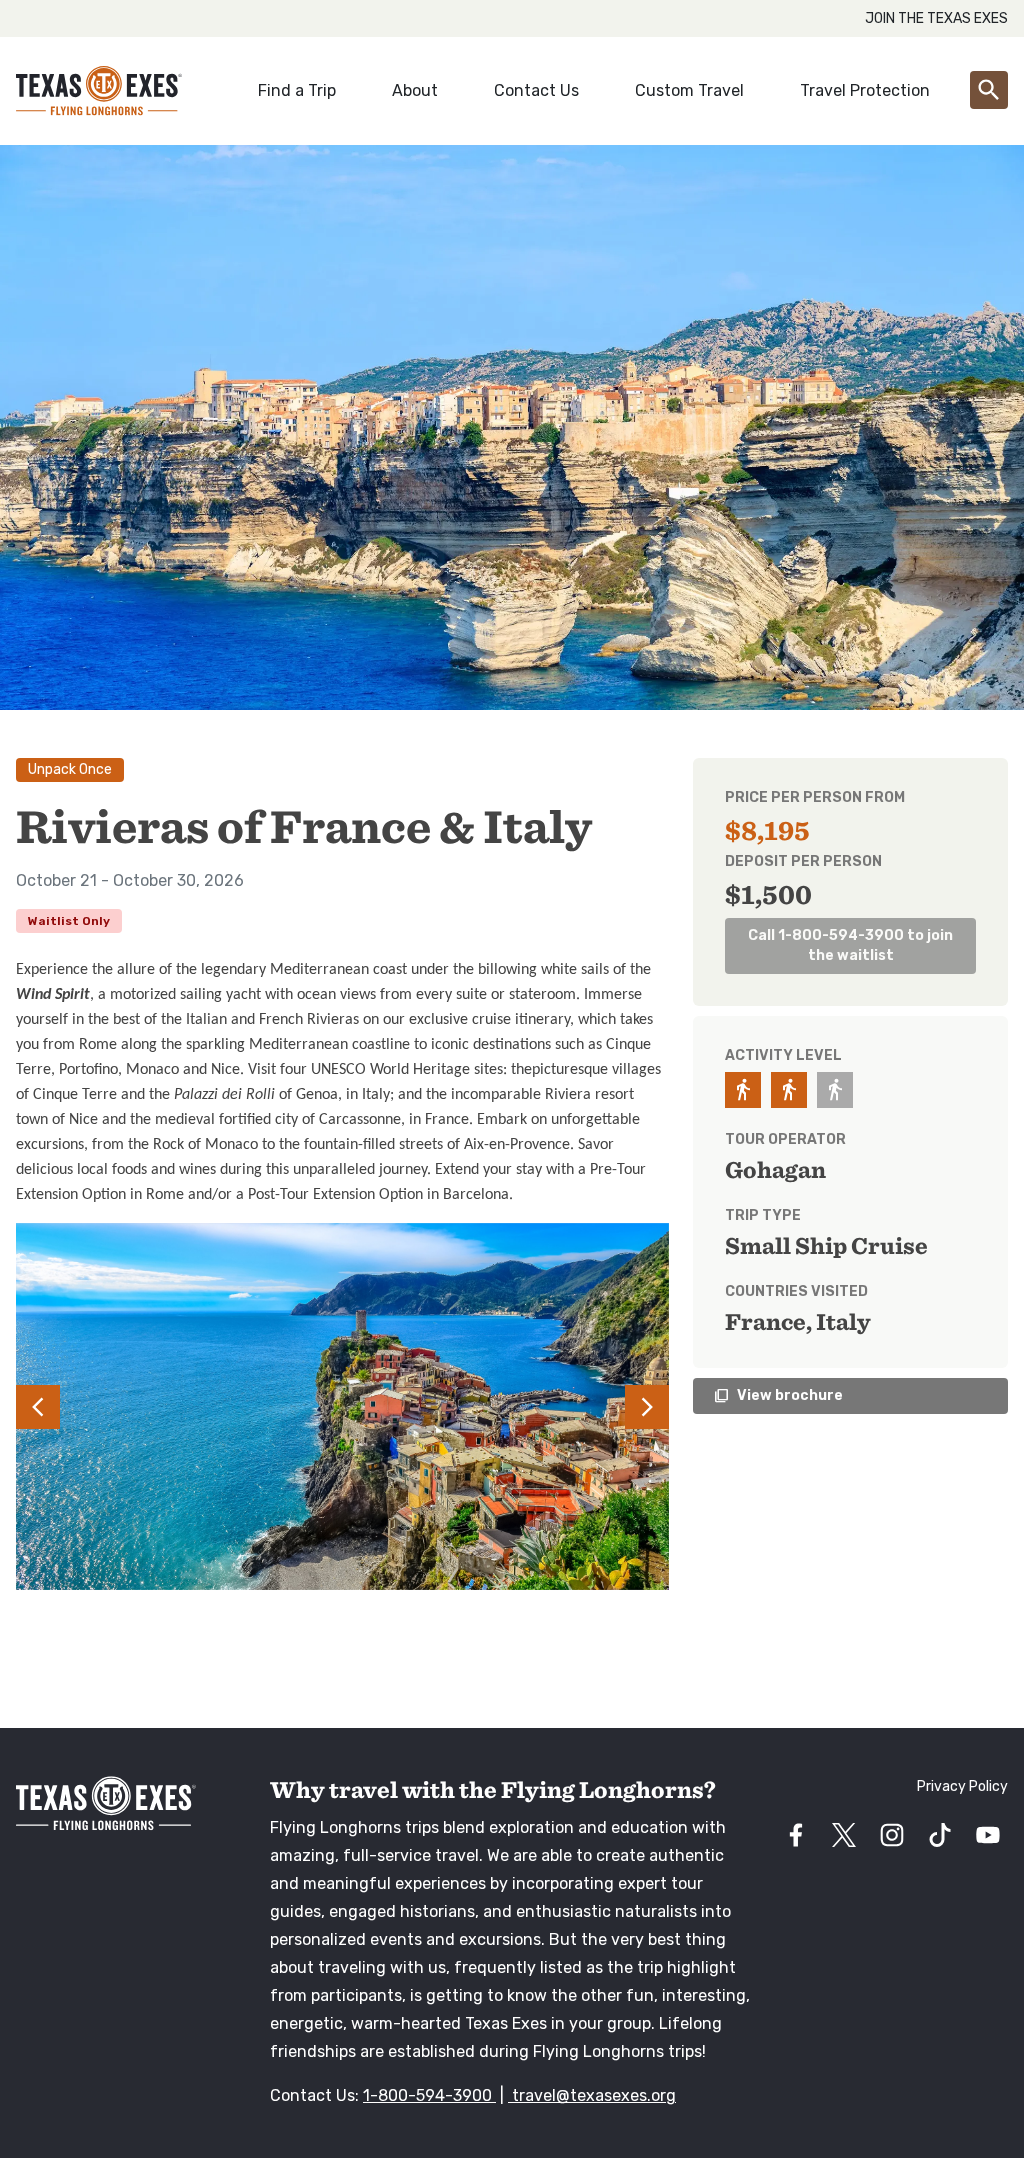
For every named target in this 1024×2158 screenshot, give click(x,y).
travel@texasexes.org (592, 2095)
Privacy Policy (962, 1786)
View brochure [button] (778, 1396)
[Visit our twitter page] (844, 1835)
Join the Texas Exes (936, 18)
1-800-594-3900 (429, 2095)
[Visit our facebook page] (796, 1835)
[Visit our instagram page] (892, 1835)
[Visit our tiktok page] (940, 1835)
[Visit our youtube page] (988, 1835)
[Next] (620, 1406)
